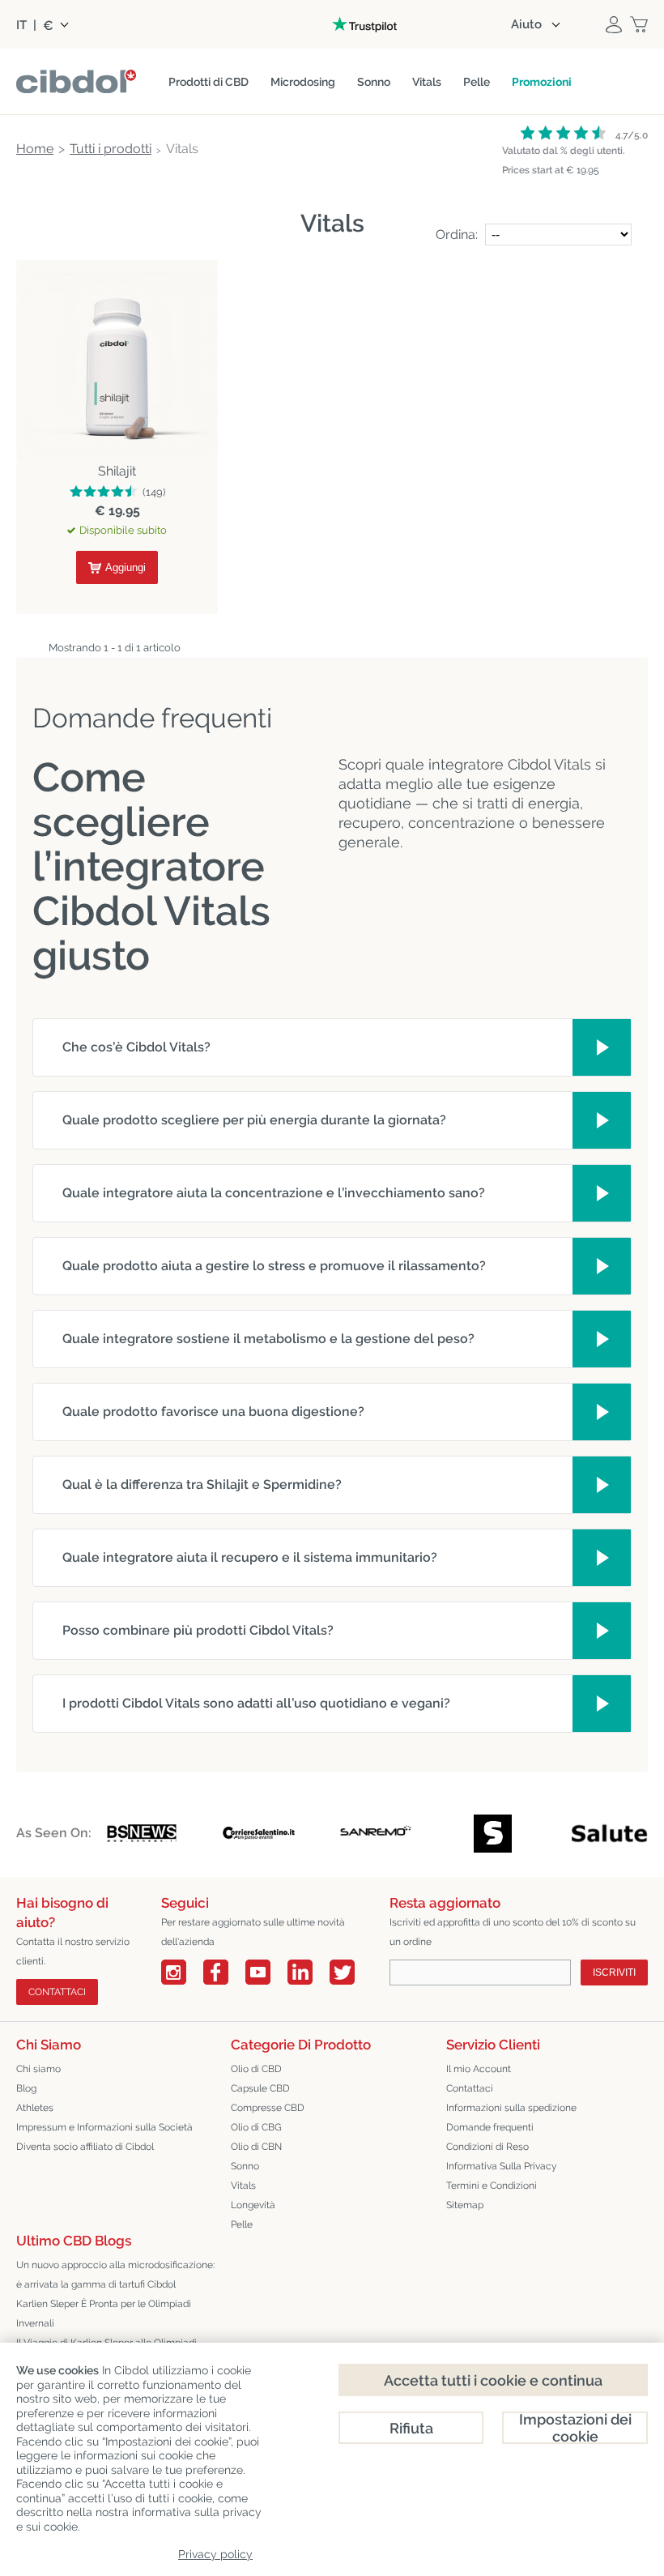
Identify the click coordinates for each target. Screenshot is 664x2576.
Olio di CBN (256, 2147)
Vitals (243, 2186)
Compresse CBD (268, 2108)
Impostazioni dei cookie (575, 2428)
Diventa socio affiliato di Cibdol (85, 2147)
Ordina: (457, 235)
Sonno (245, 2166)
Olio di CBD (256, 2069)
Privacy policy (215, 2554)
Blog (26, 2088)
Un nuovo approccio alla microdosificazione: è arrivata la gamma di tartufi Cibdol (115, 2275)
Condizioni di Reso (487, 2147)
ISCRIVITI (614, 1973)
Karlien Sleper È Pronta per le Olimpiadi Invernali (104, 2314)
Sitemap (465, 2205)
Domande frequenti (490, 2127)
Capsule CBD (260, 2088)
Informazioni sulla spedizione (511, 2108)
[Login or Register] (614, 24)
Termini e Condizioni (492, 2186)
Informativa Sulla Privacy (502, 2166)
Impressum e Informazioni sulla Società (104, 2127)
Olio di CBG (256, 2127)
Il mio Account (479, 2069)
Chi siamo (38, 2069)
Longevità (253, 2205)
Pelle (242, 2224)
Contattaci (470, 2088)
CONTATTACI (57, 1992)
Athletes (35, 2108)
